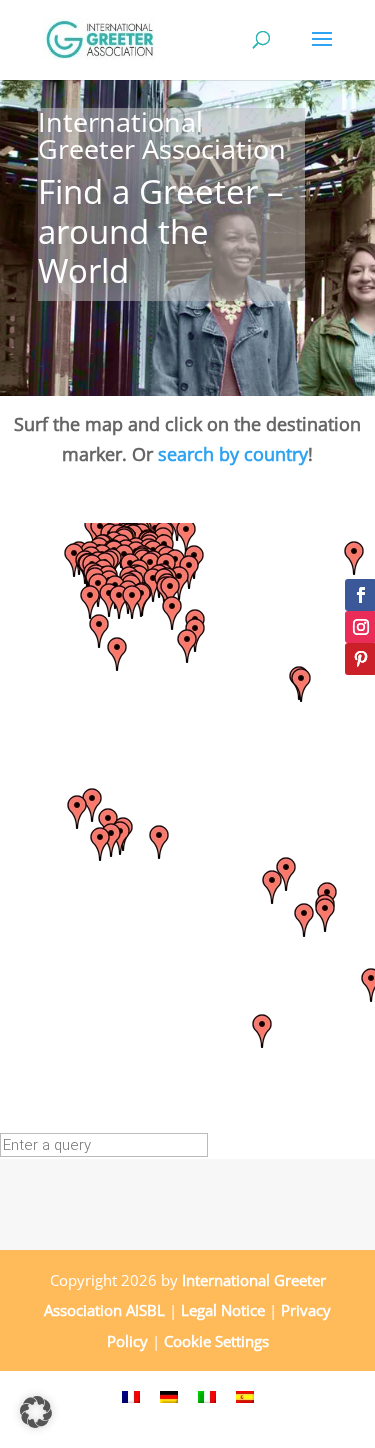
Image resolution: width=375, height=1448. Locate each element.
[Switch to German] (169, 1394)
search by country (233, 454)
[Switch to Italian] (207, 1394)
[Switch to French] (131, 1394)
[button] (100, 844)
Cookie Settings (216, 1341)
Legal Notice (223, 1310)
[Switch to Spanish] (245, 1394)
